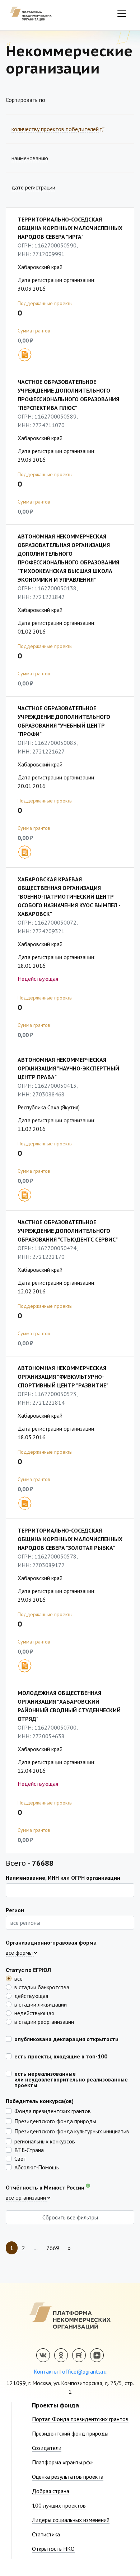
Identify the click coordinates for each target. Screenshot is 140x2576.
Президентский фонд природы (70, 2433)
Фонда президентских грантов (53, 2111)
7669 (53, 2248)
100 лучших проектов (59, 2505)
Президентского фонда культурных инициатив (72, 2131)
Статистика (46, 2534)
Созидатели (47, 2448)
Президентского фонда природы (55, 2121)
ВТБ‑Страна (29, 2150)
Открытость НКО (53, 2549)
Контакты (46, 2371)
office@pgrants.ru (84, 2371)
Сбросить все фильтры (70, 2217)
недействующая (34, 2013)
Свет (20, 2158)
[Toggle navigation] (122, 14)
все (18, 1978)
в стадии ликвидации (41, 2004)
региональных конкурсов (45, 2141)
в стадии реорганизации (44, 2021)
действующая (31, 1995)
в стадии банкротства (42, 1987)
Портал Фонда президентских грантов (80, 2419)
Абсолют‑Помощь (37, 2167)
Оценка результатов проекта (68, 2477)
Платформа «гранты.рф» (62, 2462)
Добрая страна (51, 2491)
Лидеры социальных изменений (71, 2520)
